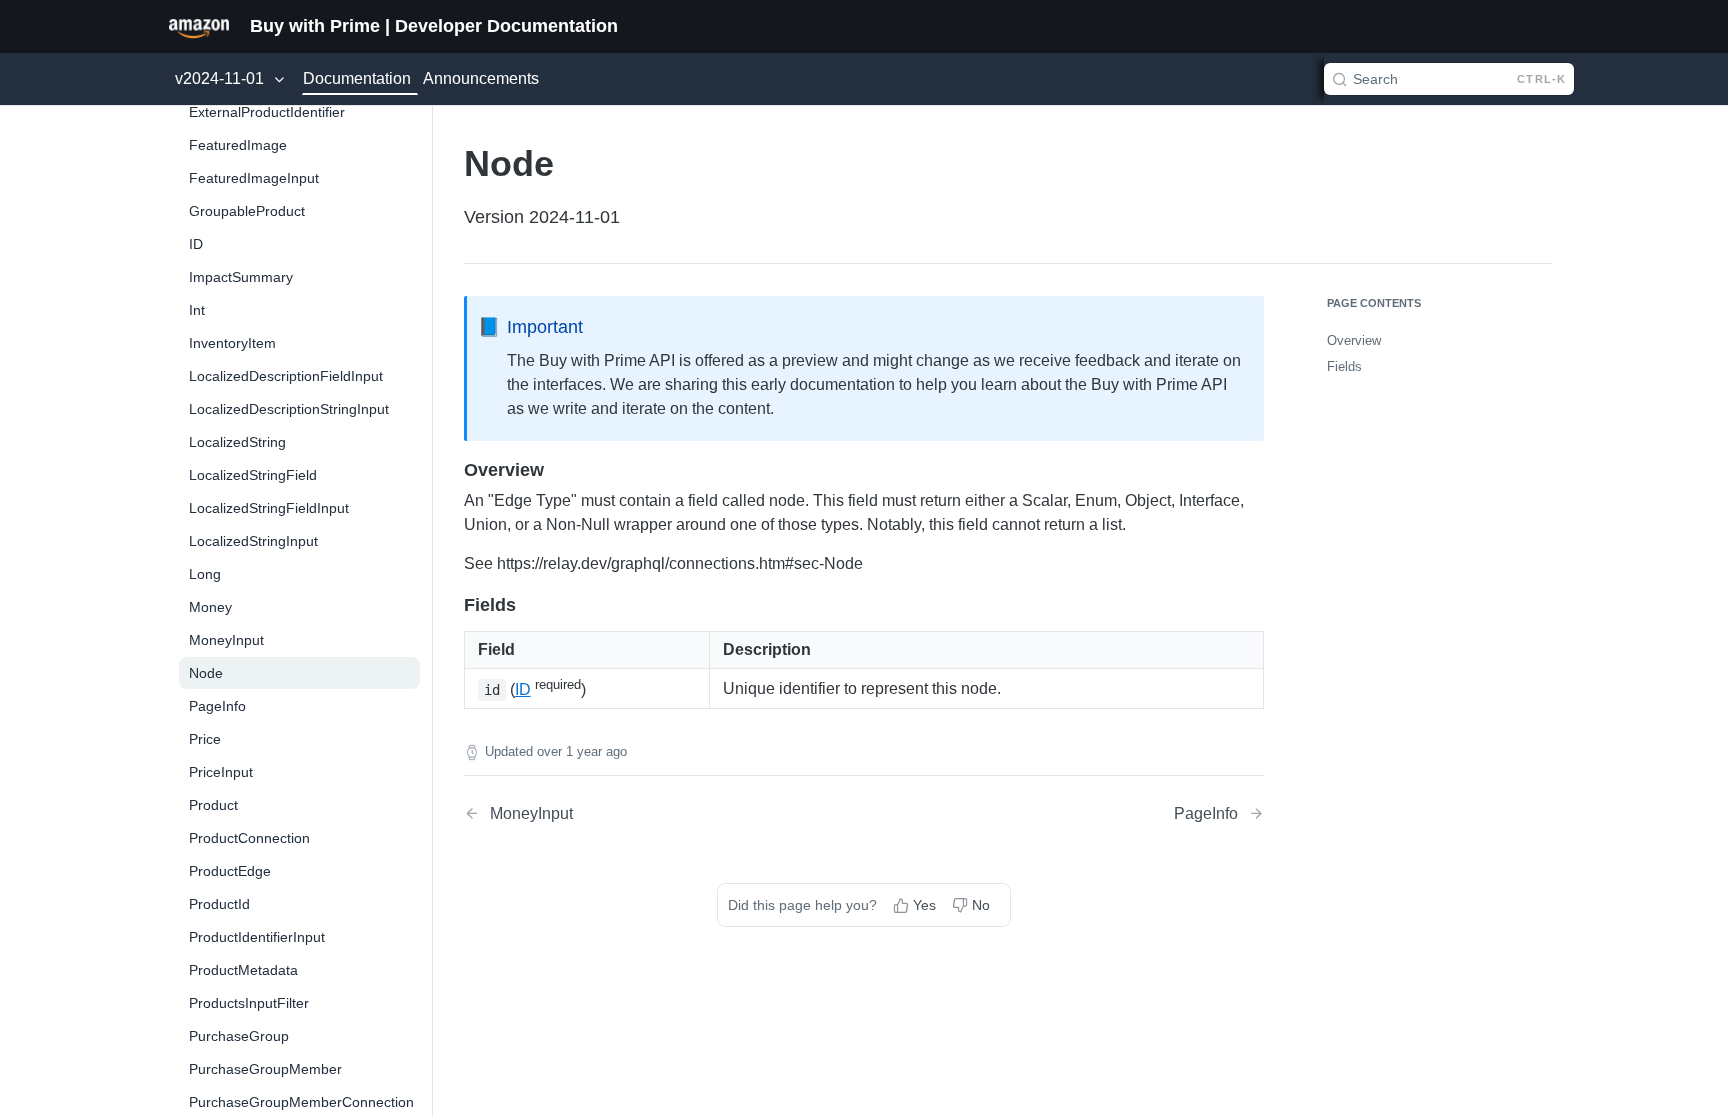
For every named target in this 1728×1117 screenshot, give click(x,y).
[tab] (199, 26)
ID (523, 689)
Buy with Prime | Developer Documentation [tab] (434, 26)
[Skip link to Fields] (450, 605)
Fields (1344, 366)
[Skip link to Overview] (450, 470)
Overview (1354, 340)
